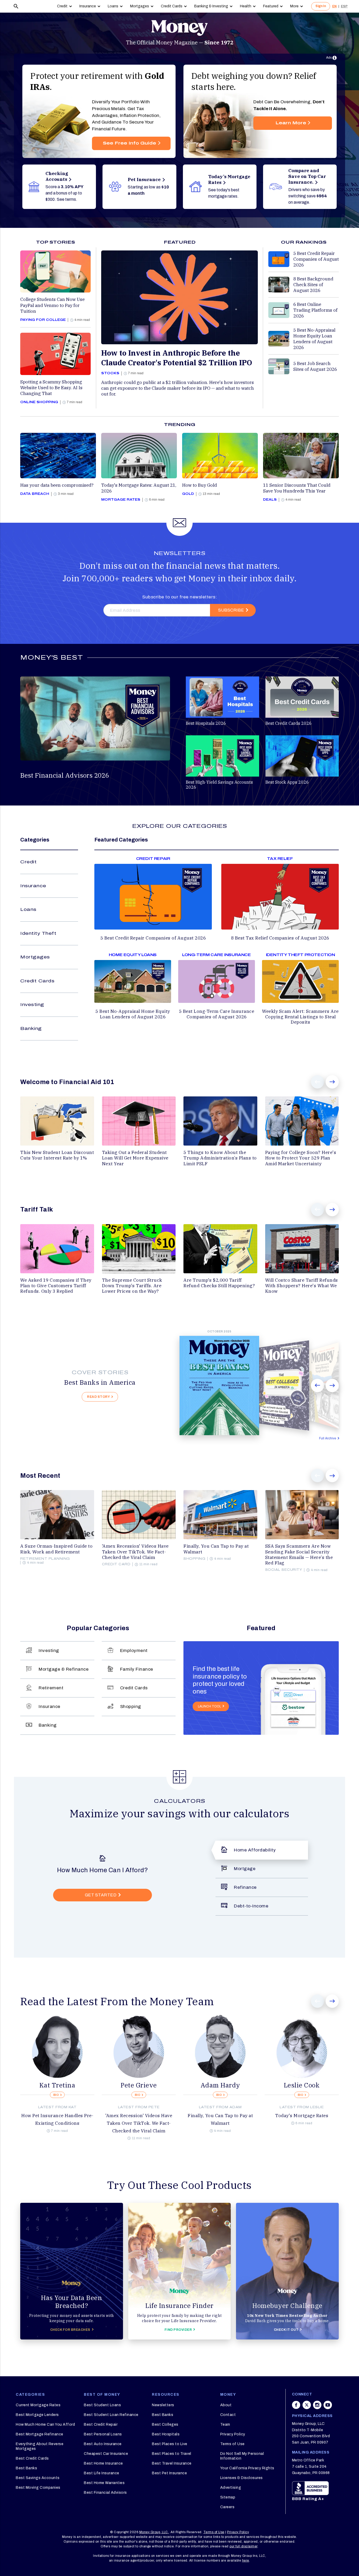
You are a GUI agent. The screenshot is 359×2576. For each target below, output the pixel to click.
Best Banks (26, 2468)
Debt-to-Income (251, 1906)
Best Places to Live (170, 2444)
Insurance (88, 6)
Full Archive (328, 1438)
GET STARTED (101, 1895)
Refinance (245, 1887)
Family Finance (137, 1669)
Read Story (98, 1397)
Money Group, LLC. (154, 2532)
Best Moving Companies (38, 2488)
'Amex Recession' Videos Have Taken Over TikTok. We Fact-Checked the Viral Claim (139, 2123)
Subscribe (231, 610)
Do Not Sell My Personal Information (242, 2456)
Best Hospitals (166, 2434)
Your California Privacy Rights (247, 2468)
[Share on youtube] (328, 2408)
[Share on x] (307, 2408)
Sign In (321, 6)
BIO (56, 2095)
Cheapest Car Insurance (106, 2454)
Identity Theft (38, 933)
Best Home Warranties (104, 2483)
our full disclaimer (243, 2546)
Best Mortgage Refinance (40, 2434)
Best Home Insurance (103, 2463)
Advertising (231, 2488)
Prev (317, 1082)
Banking (31, 1028)
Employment (134, 1651)
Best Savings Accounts (38, 2478)
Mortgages (140, 6)
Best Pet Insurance (169, 2473)
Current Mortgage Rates (38, 2405)
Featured (271, 6)
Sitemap (228, 2497)
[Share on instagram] (317, 2408)
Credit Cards (172, 6)
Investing (32, 1005)
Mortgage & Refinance (64, 1669)
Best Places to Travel (172, 2454)
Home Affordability (255, 1850)
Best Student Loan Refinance (111, 2415)
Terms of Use (232, 2444)
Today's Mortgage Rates (302, 2116)
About (226, 2405)
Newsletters (163, 2405)
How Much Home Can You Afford (45, 2424)
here (246, 2560)
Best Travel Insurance (172, 2463)
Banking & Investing (211, 6)
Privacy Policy (233, 2434)
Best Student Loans (102, 2405)
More (294, 6)
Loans (113, 6)
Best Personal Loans (103, 2434)
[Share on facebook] (296, 2408)
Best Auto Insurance (103, 2444)
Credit (62, 6)
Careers (227, 2507)
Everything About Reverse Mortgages (40, 2446)
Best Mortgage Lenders (37, 2415)
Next (332, 1082)
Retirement (51, 1688)
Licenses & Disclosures (242, 2478)
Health (246, 6)
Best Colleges (165, 2424)
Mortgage (245, 1869)
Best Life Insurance (102, 2473)
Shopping (131, 1707)
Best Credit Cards (32, 2458)
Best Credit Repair (101, 2424)
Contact (228, 2415)
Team (225, 2424)
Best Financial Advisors (105, 2493)
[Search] (16, 6)
